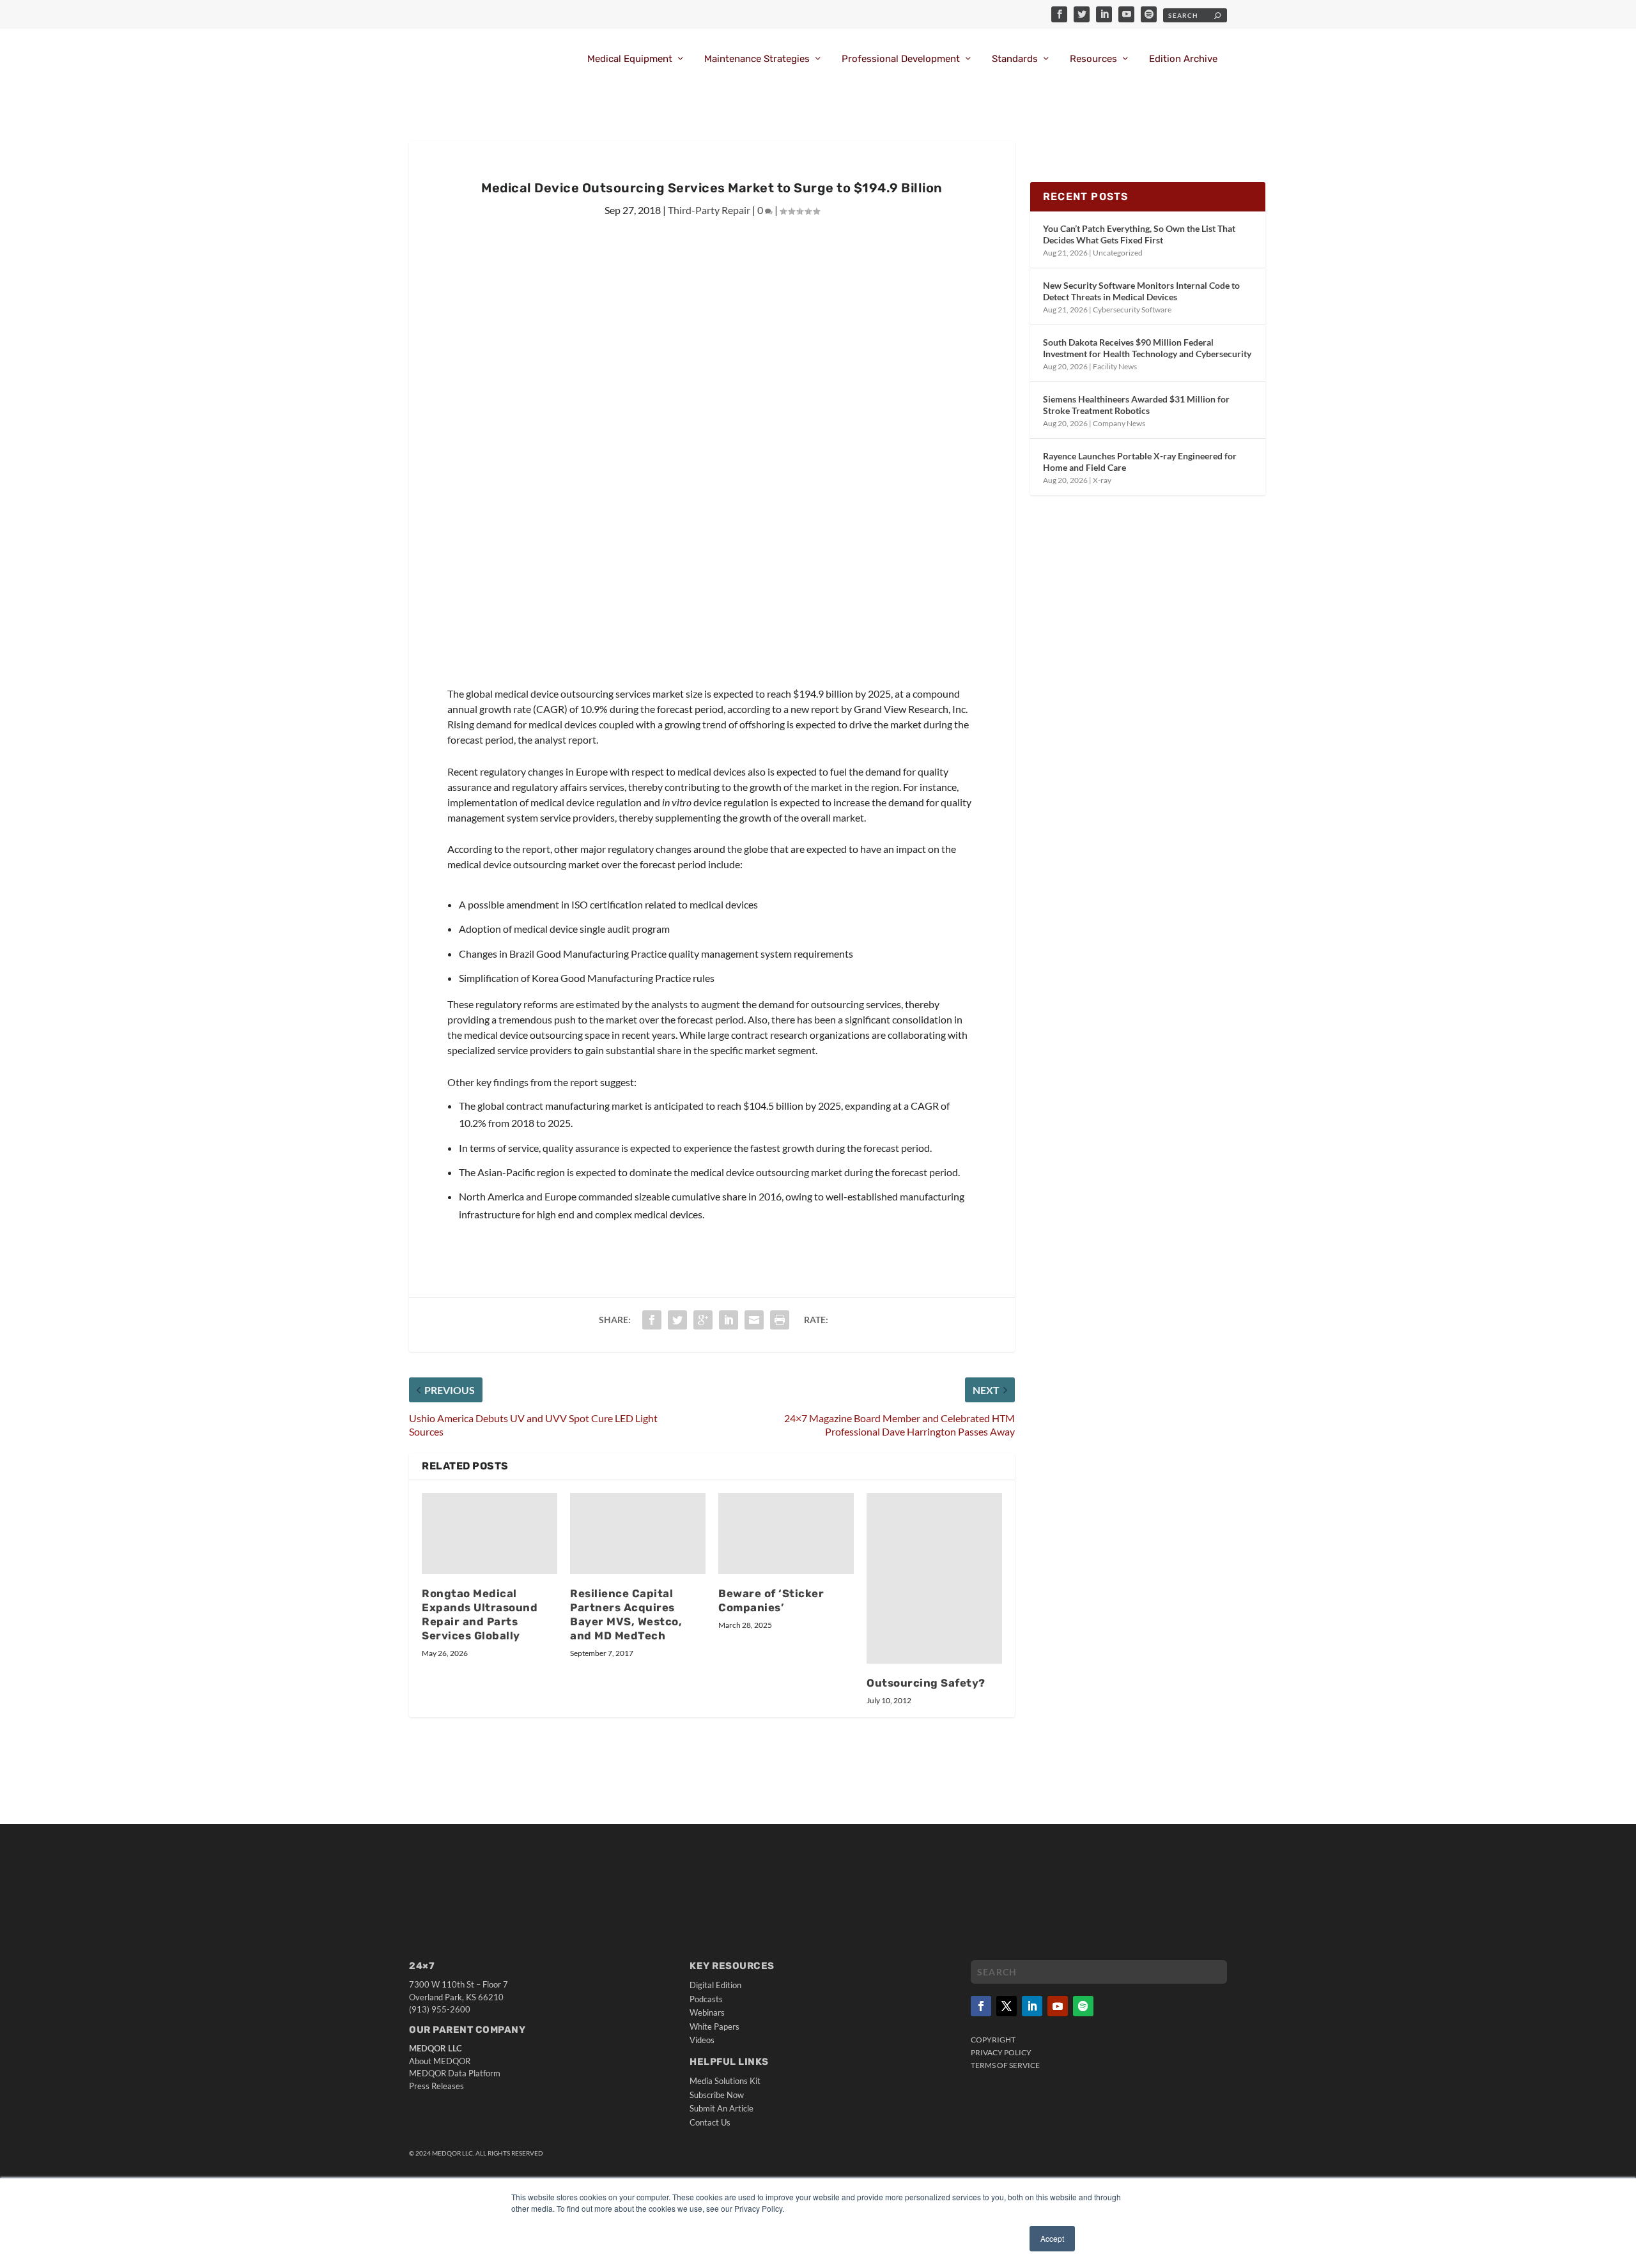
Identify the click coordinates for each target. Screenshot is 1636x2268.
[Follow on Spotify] (1083, 2006)
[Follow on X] (1007, 2006)
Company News (1119, 423)
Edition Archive (1183, 59)
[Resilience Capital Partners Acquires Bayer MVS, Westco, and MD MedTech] (638, 1534)
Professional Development (901, 59)
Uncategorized (1118, 253)
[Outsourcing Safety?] (934, 1578)
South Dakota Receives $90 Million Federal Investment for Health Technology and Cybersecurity (1147, 348)
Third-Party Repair (709, 210)
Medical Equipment (630, 59)
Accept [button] (1052, 2238)
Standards (1015, 59)
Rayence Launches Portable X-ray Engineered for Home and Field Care (1140, 462)
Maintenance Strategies (757, 59)
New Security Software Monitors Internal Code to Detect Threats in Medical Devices (1141, 291)
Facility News (1115, 366)
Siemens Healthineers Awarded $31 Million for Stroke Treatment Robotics (1136, 405)
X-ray (1102, 480)
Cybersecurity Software (1132, 310)
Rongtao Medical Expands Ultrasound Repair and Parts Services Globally (480, 1614)
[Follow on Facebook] (981, 2006)
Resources (1093, 59)
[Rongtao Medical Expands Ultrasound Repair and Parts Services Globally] (490, 1534)
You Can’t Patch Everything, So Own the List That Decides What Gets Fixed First (1139, 234)
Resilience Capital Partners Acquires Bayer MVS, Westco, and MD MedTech (626, 1614)
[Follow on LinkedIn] (1032, 2006)
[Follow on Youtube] (1058, 2006)
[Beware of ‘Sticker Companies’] (786, 1534)
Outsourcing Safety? (926, 1683)
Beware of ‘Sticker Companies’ (771, 1600)
